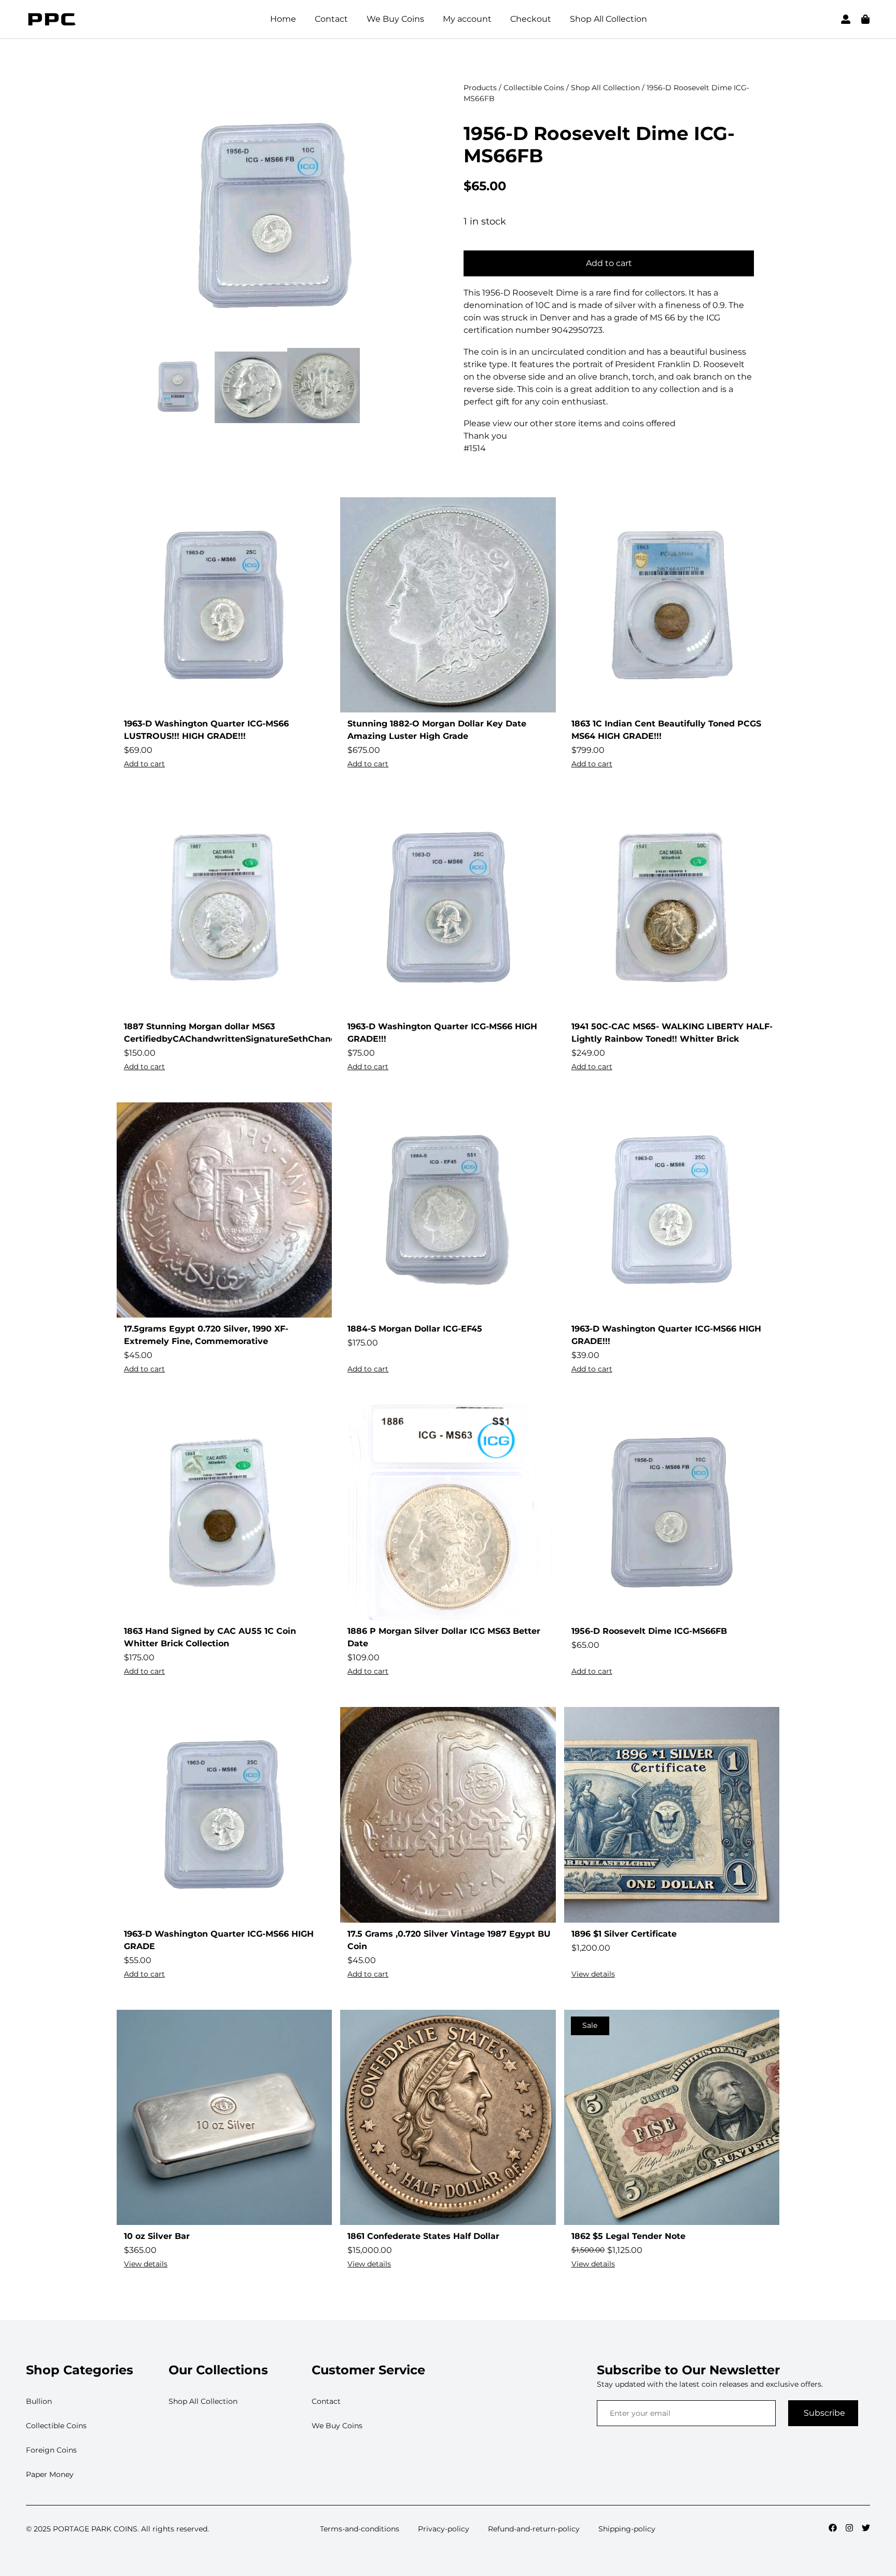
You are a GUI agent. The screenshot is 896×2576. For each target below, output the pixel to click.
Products (480, 88)
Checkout (531, 19)
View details (593, 1974)
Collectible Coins (534, 88)
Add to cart (609, 263)
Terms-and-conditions (360, 2529)
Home (283, 19)
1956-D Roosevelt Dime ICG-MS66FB (599, 144)
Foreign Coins (51, 2450)
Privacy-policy (444, 2529)
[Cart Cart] (865, 19)
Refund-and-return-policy (534, 2529)
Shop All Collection (608, 19)
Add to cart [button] (144, 764)
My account (467, 19)
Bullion (39, 2401)
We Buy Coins (395, 19)
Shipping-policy (627, 2529)
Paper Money (50, 2474)
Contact (331, 19)
